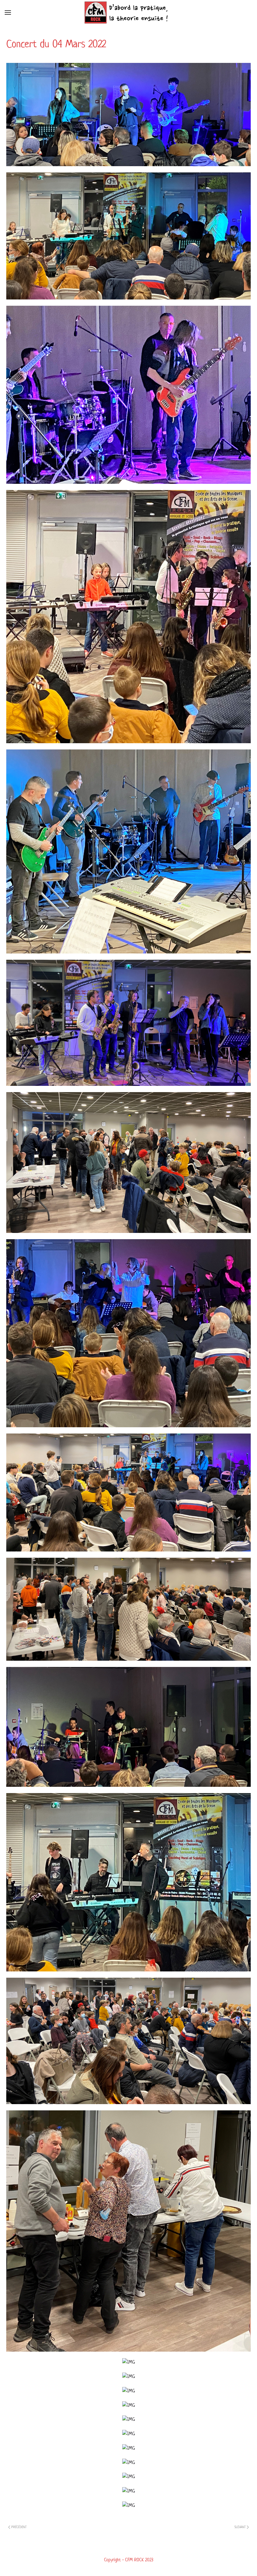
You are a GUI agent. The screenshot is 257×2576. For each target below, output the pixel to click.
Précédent (18, 2527)
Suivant (241, 2527)
